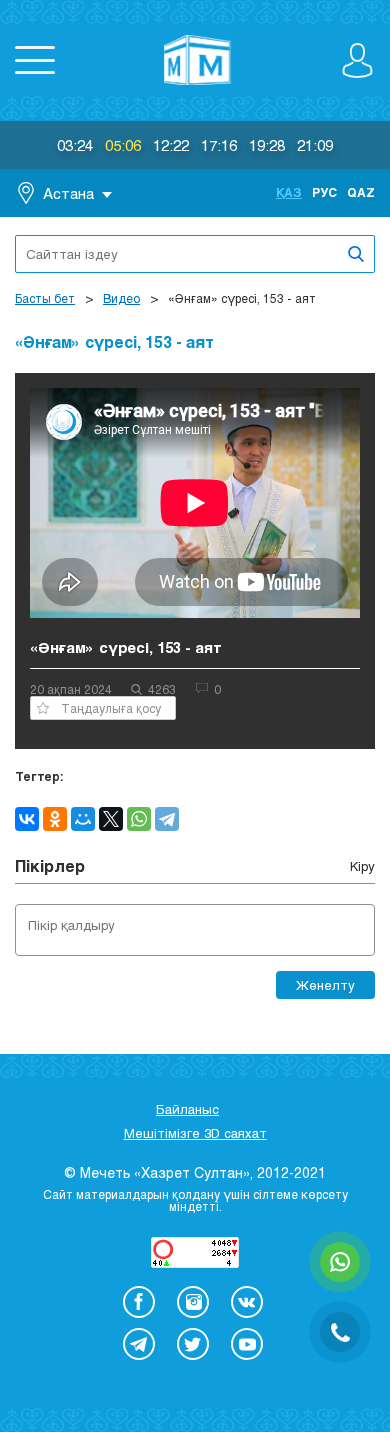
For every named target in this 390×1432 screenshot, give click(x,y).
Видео (121, 298)
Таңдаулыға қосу (111, 708)
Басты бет (45, 298)
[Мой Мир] (83, 819)
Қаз (289, 192)
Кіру (362, 866)
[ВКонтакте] (27, 819)
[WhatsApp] (139, 819)
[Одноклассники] (55, 819)
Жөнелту (325, 985)
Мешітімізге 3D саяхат (195, 1133)
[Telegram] (167, 819)
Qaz (361, 192)
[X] (111, 819)
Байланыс (187, 1109)
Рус (324, 192)
